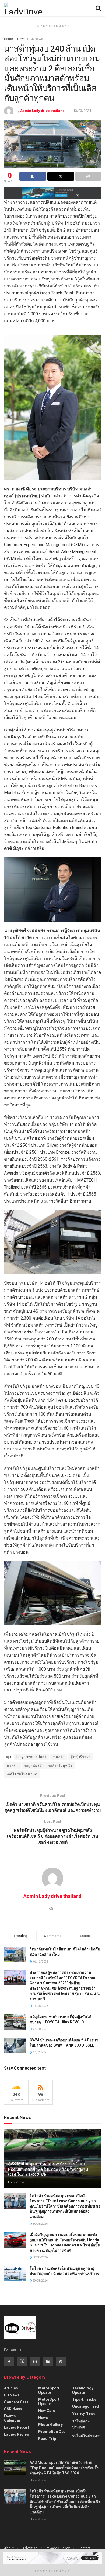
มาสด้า (12, 1766)
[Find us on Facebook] (9, 2362)
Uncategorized (86, 2406)
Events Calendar (12, 2418)
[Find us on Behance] (48, 2362)
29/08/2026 (40, 2281)
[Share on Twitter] (61, 176)
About (9, 2548)
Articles (11, 2388)
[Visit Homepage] (24, 8)
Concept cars (16, 2402)
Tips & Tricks (84, 2399)
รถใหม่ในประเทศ (86, 2436)
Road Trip (47, 2439)
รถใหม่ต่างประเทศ (81, 2424)
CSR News (13, 2409)
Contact (84, 2548)
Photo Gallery (50, 2425)
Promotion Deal (52, 2432)
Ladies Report (17, 2427)
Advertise (30, 2548)
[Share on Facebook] (33, 176)
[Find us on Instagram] (35, 2362)
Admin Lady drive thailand (42, 111)
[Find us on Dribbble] (61, 2362)
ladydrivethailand (31, 1757)
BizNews (36, 39)
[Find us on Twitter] (22, 2362)
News (21, 39)
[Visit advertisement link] (52, 193)
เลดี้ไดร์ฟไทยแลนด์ (22, 1774)
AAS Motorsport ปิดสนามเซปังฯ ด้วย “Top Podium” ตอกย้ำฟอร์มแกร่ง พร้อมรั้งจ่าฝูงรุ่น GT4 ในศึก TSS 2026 (48, 2169)
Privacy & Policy (58, 2548)
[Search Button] (98, 8)
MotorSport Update (49, 2390)
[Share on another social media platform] (88, 176)
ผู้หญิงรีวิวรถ (81, 1757)
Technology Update (83, 2390)
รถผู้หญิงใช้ (33, 1766)
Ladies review (17, 2434)
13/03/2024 (82, 111)
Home (8, 39)
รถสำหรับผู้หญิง (60, 1766)
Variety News (84, 2413)
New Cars (47, 2411)
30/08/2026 (18, 2182)
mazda (59, 1757)
